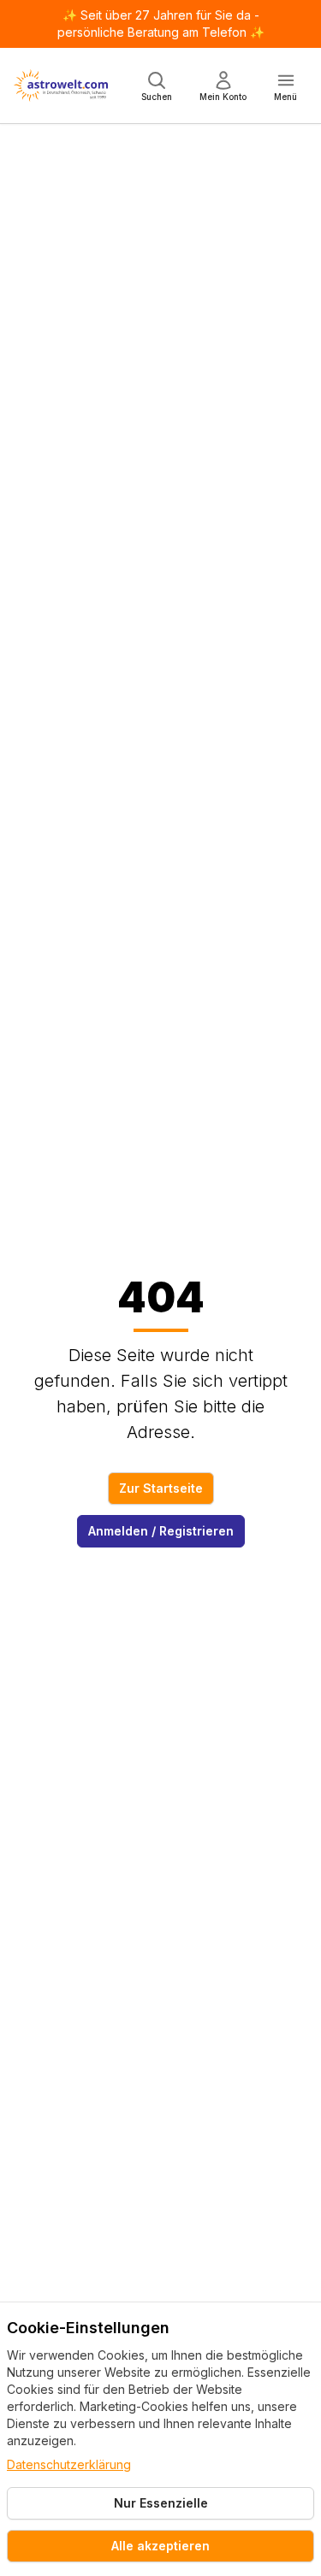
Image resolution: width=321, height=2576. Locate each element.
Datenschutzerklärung (69, 2464)
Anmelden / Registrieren (161, 1531)
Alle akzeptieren (160, 2546)
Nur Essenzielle (161, 2503)
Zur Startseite (161, 1488)
